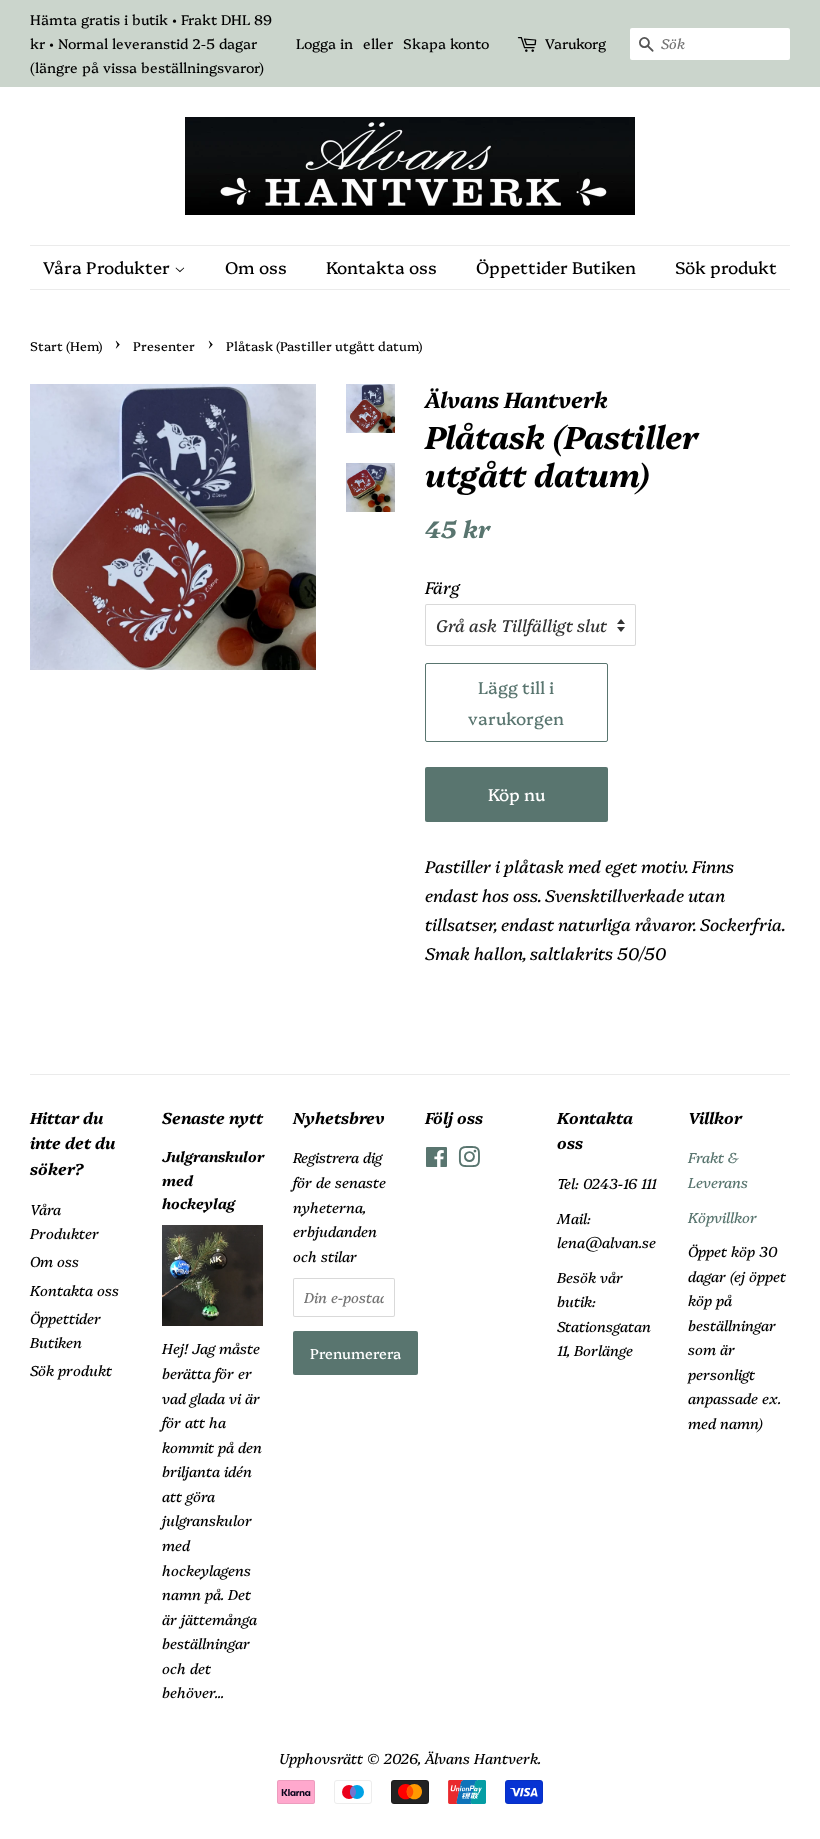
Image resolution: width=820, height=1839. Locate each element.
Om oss (256, 266)
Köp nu (516, 793)
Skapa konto (446, 43)
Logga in (324, 43)
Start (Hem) (66, 345)
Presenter (164, 345)
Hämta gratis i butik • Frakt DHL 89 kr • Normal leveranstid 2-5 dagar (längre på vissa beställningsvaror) (151, 43)
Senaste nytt (212, 1117)
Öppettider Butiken (556, 266)
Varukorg (575, 43)
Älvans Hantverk (481, 1758)
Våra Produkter (108, 266)
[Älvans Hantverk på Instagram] (469, 1160)
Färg (442, 586)
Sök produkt (726, 266)
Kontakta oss (381, 266)
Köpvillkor (722, 1217)
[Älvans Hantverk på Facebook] (436, 1160)
